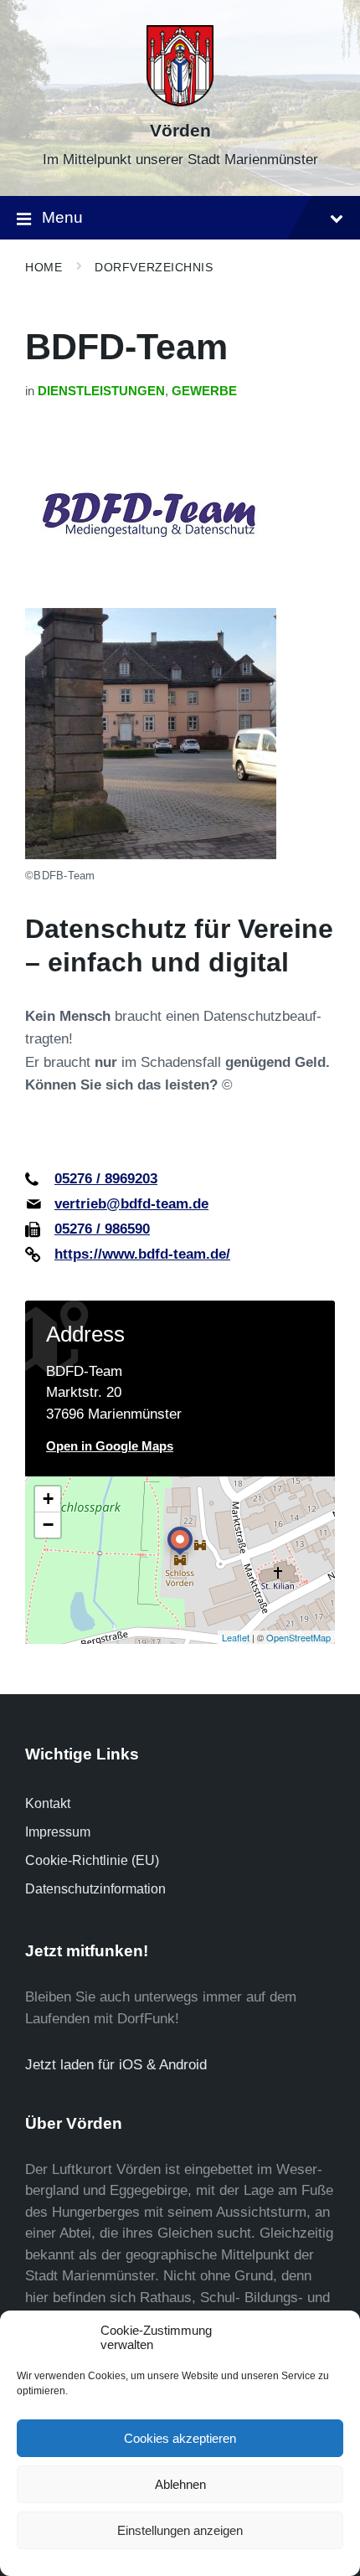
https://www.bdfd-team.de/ (142, 1254)
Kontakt (48, 1803)
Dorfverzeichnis (154, 267)
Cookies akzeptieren (180, 2438)
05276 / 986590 (102, 1229)
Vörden (180, 131)
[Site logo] (180, 102)
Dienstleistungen (101, 391)
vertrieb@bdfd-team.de (131, 1204)
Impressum (58, 1832)
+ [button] (48, 1499)
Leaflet (236, 1637)
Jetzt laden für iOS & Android (116, 2065)
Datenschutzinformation (95, 1889)
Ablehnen (180, 2484)
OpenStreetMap (298, 1637)
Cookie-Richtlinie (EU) (92, 1860)
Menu (62, 217)
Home (44, 267)
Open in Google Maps (110, 1446)
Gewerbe (204, 391)
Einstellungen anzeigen (180, 2530)
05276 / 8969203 (106, 1179)
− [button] (48, 1525)
